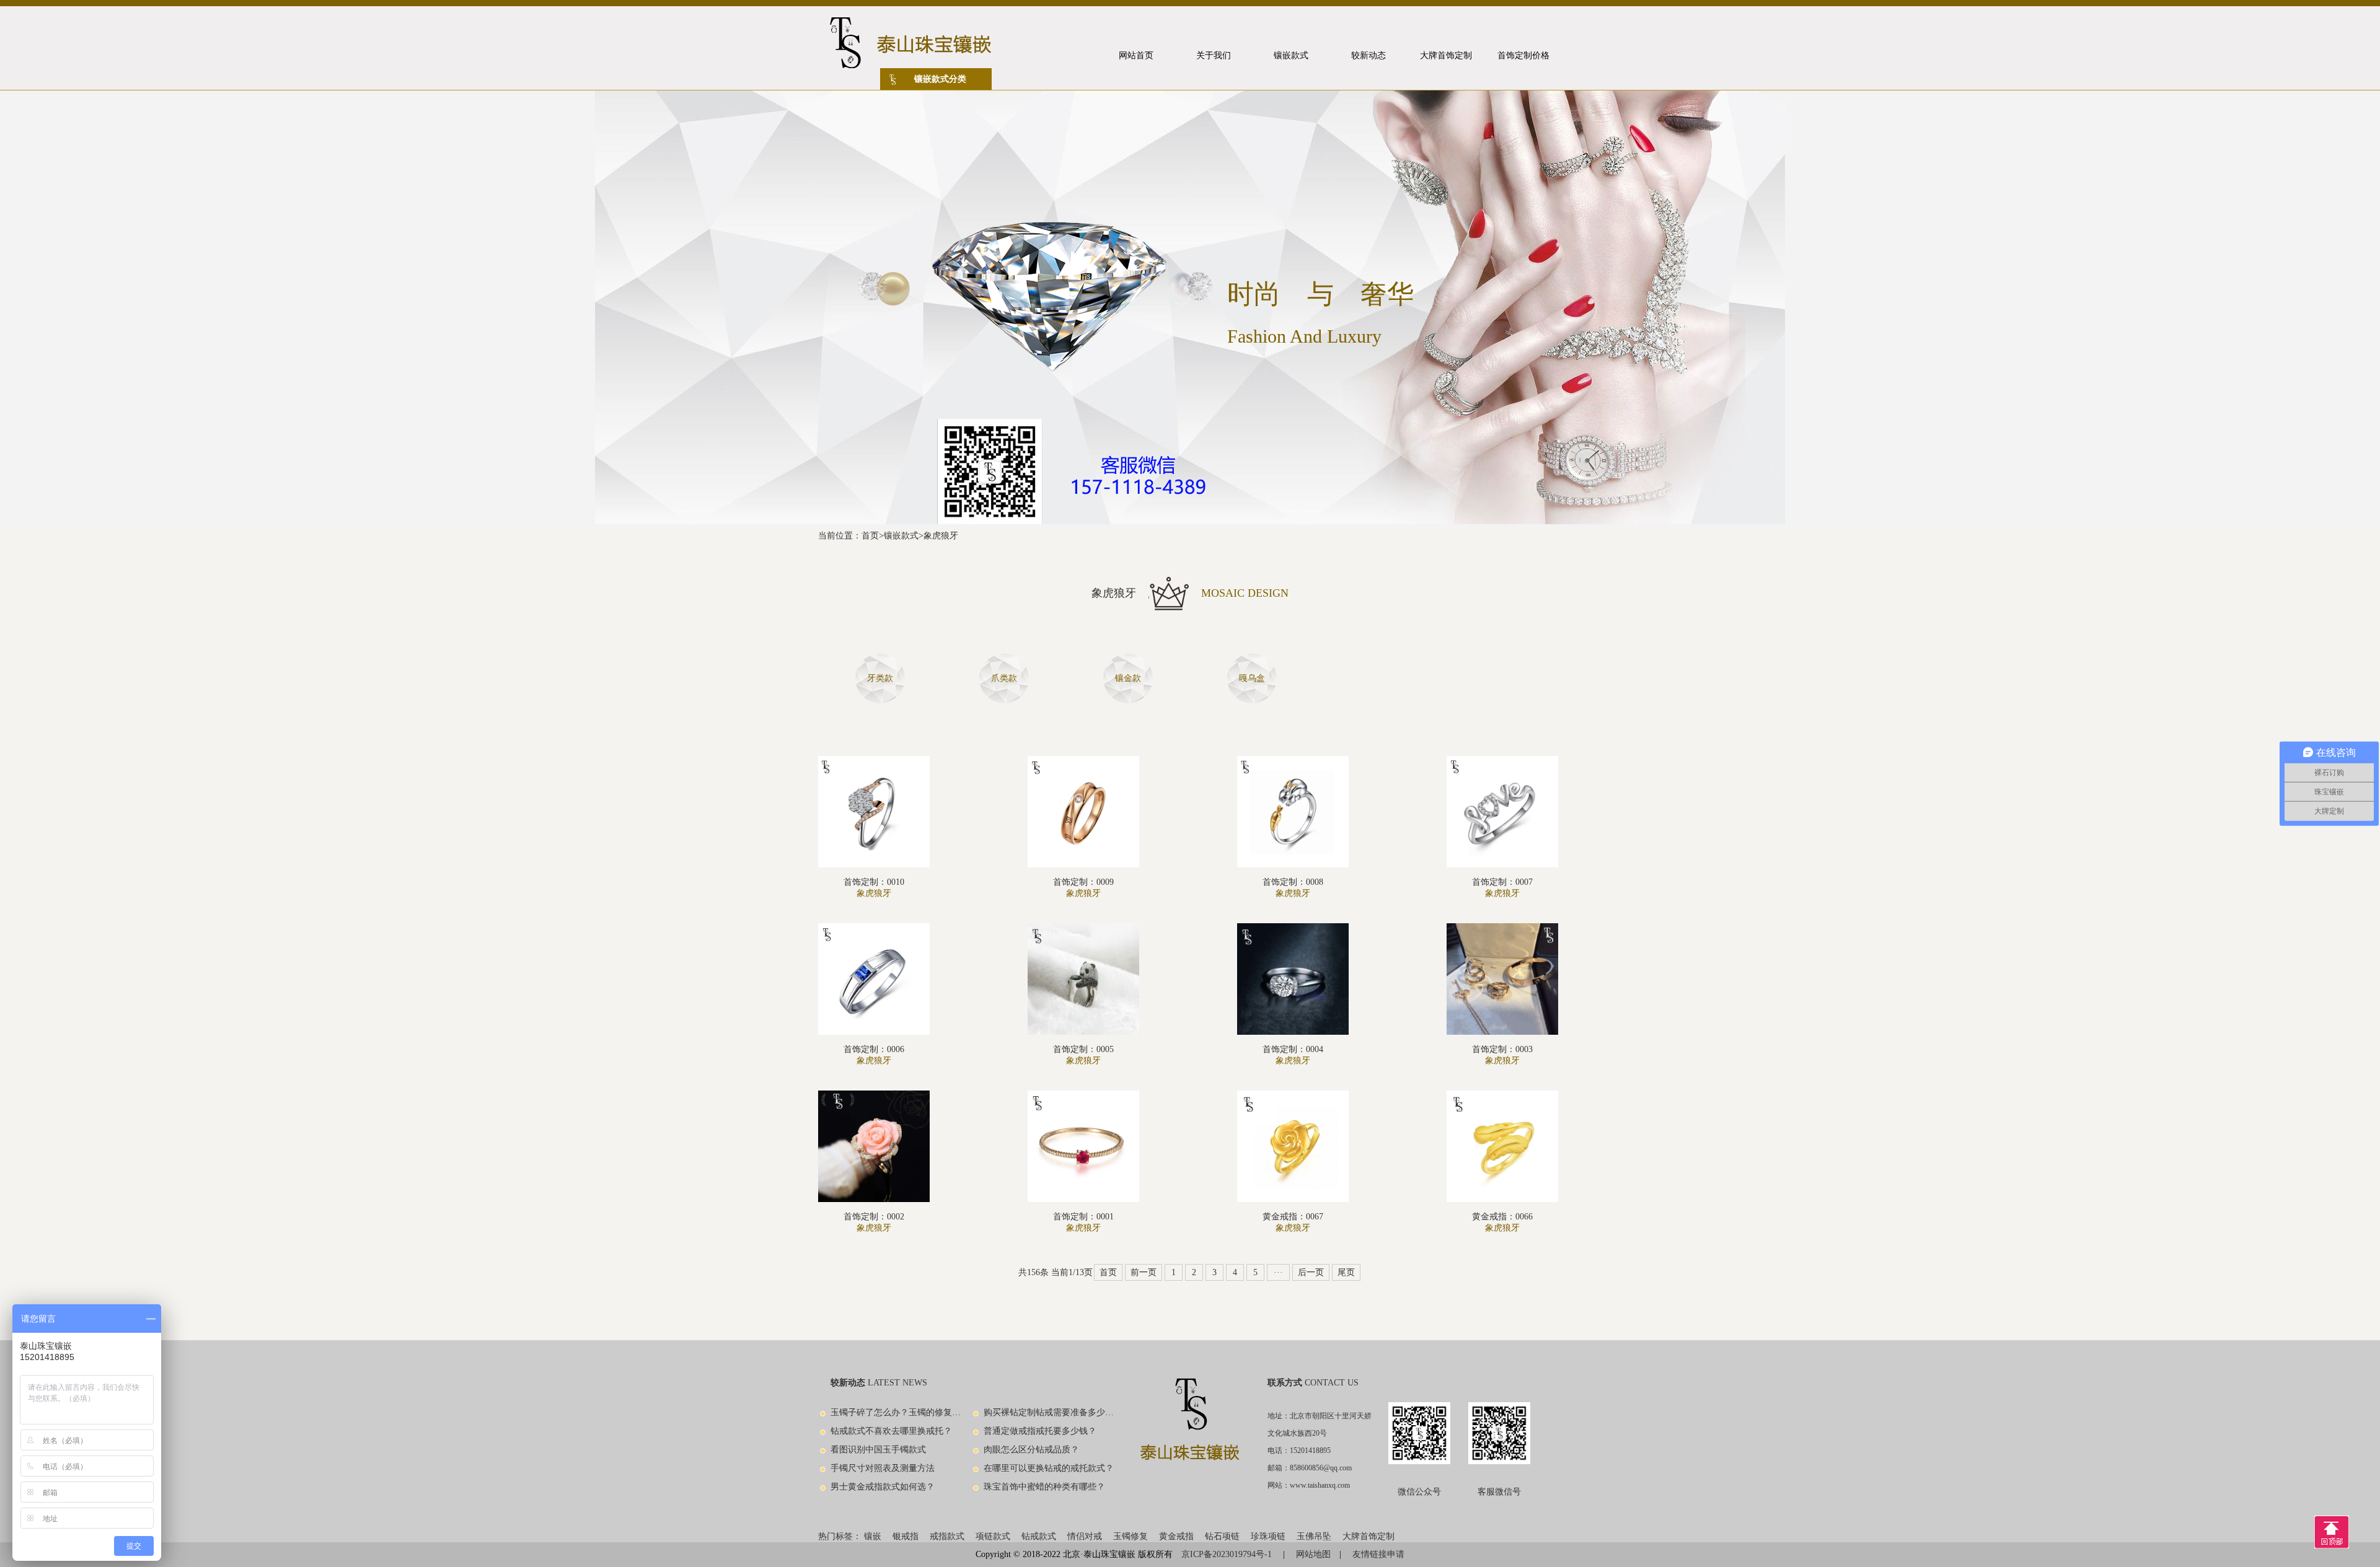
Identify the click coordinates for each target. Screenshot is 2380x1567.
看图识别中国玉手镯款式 (878, 1450)
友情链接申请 (1378, 1554)
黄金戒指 (1176, 1536)
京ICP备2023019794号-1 (1228, 1554)
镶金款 (1128, 678)
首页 (870, 536)
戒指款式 (947, 1536)
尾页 (1346, 1272)
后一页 (1311, 1272)
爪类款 (1004, 678)
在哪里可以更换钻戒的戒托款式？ (1049, 1468)
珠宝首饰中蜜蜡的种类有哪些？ (1044, 1487)
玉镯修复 (1130, 1536)
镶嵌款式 (901, 536)
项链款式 (993, 1536)
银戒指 (906, 1536)
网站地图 (1313, 1554)
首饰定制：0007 (1502, 882)
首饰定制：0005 (1083, 1049)
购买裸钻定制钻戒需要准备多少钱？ (1049, 1412)
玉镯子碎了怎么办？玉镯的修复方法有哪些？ (896, 1412)
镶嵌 (873, 1536)
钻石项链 (1222, 1536)
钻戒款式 (1039, 1536)
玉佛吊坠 (1314, 1536)
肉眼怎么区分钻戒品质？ (1031, 1450)
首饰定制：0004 (1293, 1049)
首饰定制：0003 (1502, 1049)
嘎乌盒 (1252, 678)
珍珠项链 (1268, 1536)
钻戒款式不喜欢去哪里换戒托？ (891, 1431)
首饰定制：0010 (874, 882)
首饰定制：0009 (1083, 882)
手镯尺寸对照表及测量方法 (883, 1468)
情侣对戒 (1085, 1536)
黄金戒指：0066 (1502, 1217)
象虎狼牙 (941, 536)
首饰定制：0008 (1293, 882)
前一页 (1144, 1272)
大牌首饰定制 (1368, 1536)
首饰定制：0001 (1083, 1217)
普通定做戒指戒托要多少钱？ (1040, 1431)
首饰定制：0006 (874, 1049)
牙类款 (880, 678)
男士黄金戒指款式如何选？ (883, 1487)
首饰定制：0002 (874, 1217)
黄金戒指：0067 (1293, 1217)
